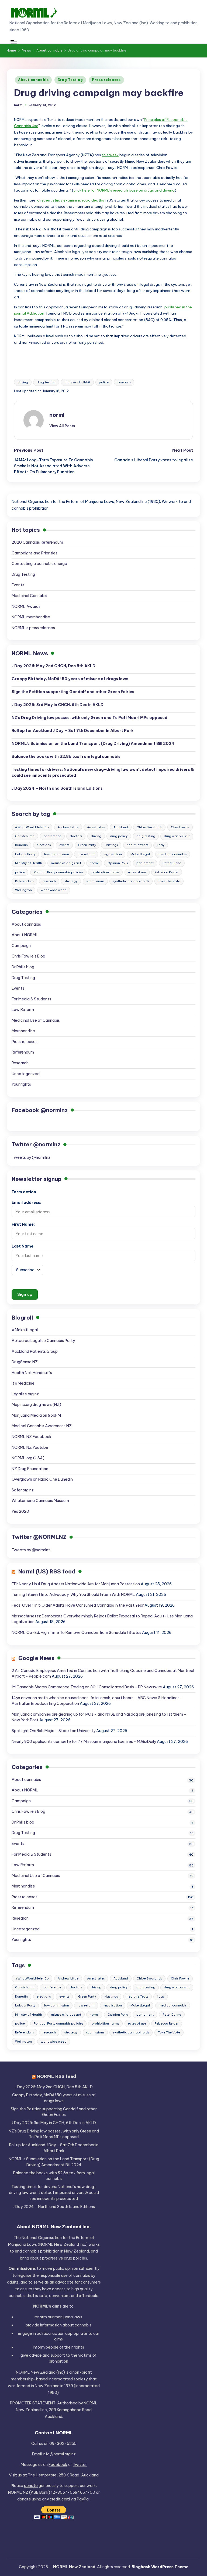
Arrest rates (96, 827)
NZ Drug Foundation (30, 1469)
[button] (62, 426)
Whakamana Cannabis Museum (40, 1501)
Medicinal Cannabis (29, 596)
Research (20, 1063)
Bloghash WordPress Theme (160, 2567)
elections (44, 845)
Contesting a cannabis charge (39, 564)
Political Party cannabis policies (58, 872)
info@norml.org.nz (59, 2454)
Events (18, 585)
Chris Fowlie (180, 827)
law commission (57, 854)
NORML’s (93, 744)
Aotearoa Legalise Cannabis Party (43, 1341)
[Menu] (13, 42)
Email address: (26, 1202)
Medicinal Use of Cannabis (36, 1020)
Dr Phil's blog (23, 967)
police (104, 382)
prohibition (58, 2361)
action (58, 2333)
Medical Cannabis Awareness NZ (42, 1426)
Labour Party (25, 854)
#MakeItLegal (25, 1330)
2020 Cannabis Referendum (37, 542)
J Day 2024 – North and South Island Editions (57, 788)
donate (31, 2486)
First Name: (23, 1224)
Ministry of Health (29, 863)
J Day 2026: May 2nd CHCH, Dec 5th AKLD (54, 666)
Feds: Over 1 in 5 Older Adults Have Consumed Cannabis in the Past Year (78, 1605)
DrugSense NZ (25, 1362)
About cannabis (33, 80)
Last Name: (23, 1246)
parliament (145, 863)
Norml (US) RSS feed (47, 1571)
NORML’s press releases (33, 628)
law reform (86, 854)
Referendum (24, 881)
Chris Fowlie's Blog (28, 956)
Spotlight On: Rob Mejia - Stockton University (54, 1731)
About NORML (25, 935)
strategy (71, 881)
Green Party (87, 845)
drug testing (46, 382)
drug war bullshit (77, 382)
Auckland (121, 827)
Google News (36, 1658)
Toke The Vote (169, 881)
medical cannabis (173, 854)
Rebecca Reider (167, 872)
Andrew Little (68, 827)
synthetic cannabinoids (131, 881)
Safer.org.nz (23, 1490)
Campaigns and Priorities (34, 553)
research (124, 382)
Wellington (23, 890)
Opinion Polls (118, 863)
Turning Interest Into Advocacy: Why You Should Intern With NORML (73, 1594)
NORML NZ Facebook (32, 1437)
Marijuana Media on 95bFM (36, 1415)
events (64, 845)
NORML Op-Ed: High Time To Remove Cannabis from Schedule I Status (76, 1633)
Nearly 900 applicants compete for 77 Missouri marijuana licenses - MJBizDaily (84, 1742)
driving (23, 382)
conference (52, 836)
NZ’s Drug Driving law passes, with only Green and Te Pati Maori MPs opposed (89, 718)
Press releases (106, 80)
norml (57, 415)
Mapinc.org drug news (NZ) (36, 1405)
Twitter (80, 2465)
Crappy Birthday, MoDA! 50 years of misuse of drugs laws (70, 679)
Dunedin (21, 845)
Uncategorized (26, 1074)
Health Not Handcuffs (32, 1373)
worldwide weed (54, 890)
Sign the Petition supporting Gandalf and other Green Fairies (73, 692)
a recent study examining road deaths (71, 200)
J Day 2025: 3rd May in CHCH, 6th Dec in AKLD (58, 705)
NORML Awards (26, 606)
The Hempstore (42, 2475)
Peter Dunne (172, 863)
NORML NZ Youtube (30, 1447)
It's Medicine (23, 1383)
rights (79, 2347)
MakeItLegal (140, 854)
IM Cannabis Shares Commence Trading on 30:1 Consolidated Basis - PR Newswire (87, 1687)
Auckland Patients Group (35, 1351)
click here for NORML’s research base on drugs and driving (124, 190)
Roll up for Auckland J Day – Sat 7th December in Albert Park (73, 731)
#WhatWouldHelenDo (32, 827)
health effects (137, 845)
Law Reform (23, 1010)
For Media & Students (31, 999)
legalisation (113, 854)
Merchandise (23, 1031)
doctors (76, 836)
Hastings (111, 845)
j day (161, 845)
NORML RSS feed (56, 2076)
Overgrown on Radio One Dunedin (42, 1479)
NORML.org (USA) (28, 1458)
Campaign (21, 946)
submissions (95, 881)
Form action (24, 1192)
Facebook (58, 2465)
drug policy (119, 836)
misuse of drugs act (66, 863)
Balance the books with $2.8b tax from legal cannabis (66, 757)
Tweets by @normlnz (31, 1157)
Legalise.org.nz (25, 1394)
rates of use (137, 872)
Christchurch (25, 836)
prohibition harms (105, 872)
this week (110, 155)
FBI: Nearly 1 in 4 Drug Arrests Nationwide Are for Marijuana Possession (76, 1584)
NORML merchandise (31, 617)
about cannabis (77, 2325)
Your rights (21, 1084)
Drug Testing (70, 80)
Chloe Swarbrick (149, 827)
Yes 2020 (20, 1511)
